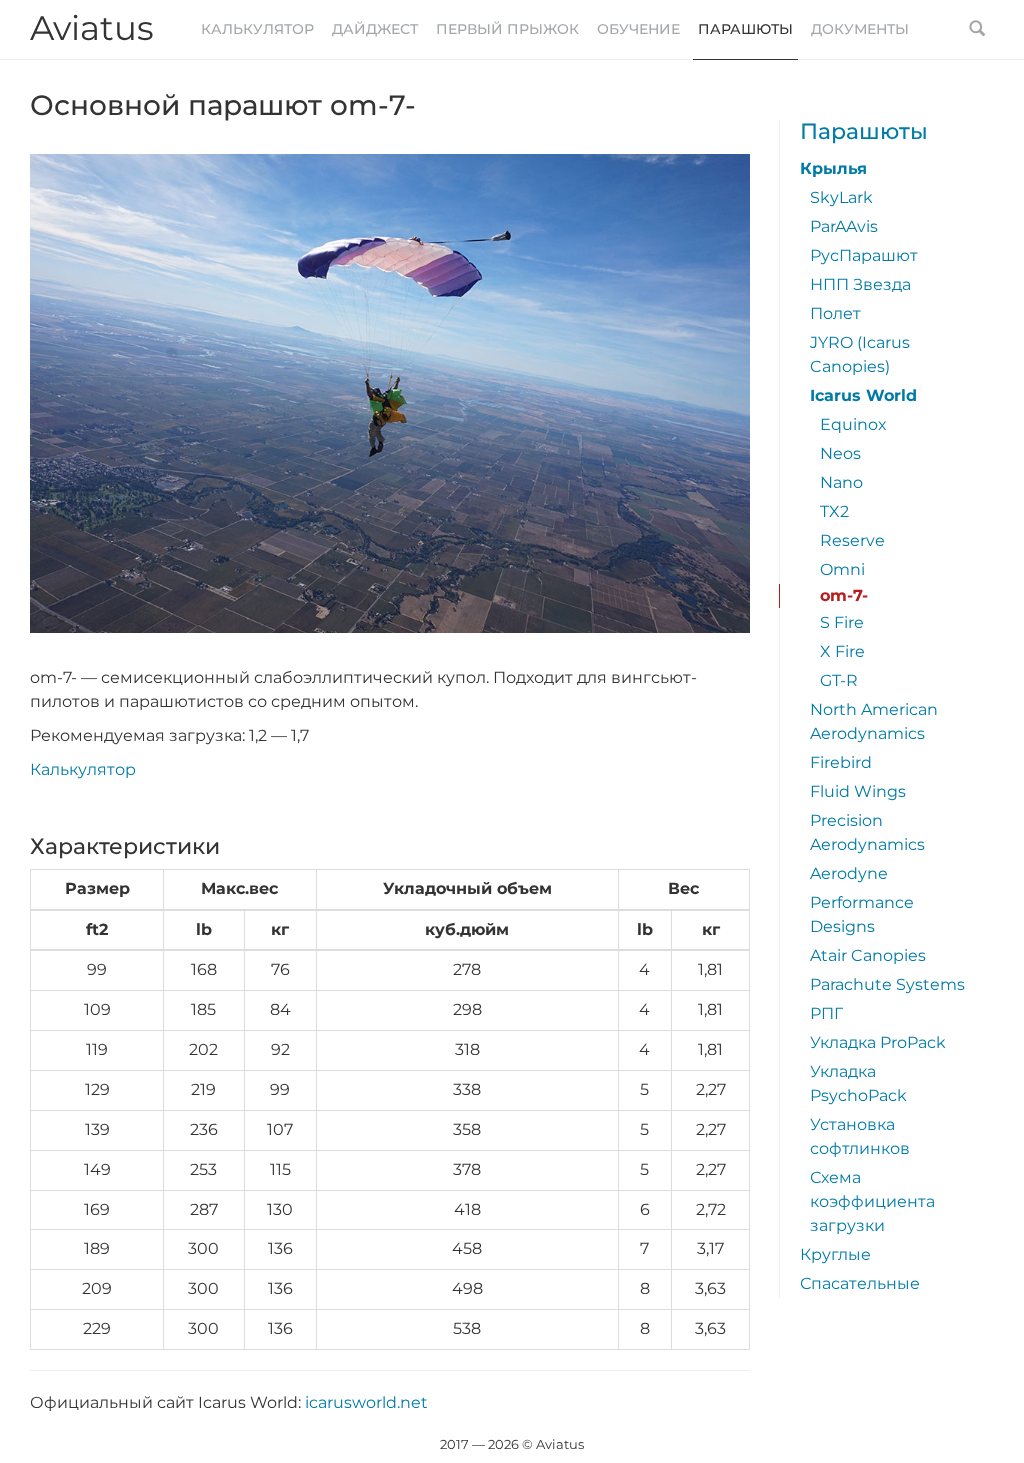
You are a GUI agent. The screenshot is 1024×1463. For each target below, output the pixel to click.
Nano (841, 482)
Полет (835, 313)
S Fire (842, 622)
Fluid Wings (858, 791)
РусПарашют (864, 255)
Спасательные (860, 1283)
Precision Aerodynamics (867, 832)
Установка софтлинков (860, 1136)
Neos (840, 453)
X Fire (842, 651)
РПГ (826, 1013)
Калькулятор (257, 29)
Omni (842, 569)
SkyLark (841, 197)
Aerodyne (849, 873)
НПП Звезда (860, 284)
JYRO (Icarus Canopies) (860, 354)
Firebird (841, 762)
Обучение (638, 29)
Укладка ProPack (878, 1042)
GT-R (839, 680)
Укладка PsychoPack (858, 1083)
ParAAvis (844, 226)
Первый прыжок (507, 29)
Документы (860, 29)
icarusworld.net (366, 1402)
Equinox (853, 424)
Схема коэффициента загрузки (872, 1201)
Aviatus (92, 28)
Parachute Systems (887, 984)
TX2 (834, 511)
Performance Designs (862, 914)
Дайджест (375, 29)
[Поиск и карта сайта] (977, 30)
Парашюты (745, 29)
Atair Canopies (868, 955)
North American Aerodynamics (874, 721)
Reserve (852, 540)
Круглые (835, 1254)
